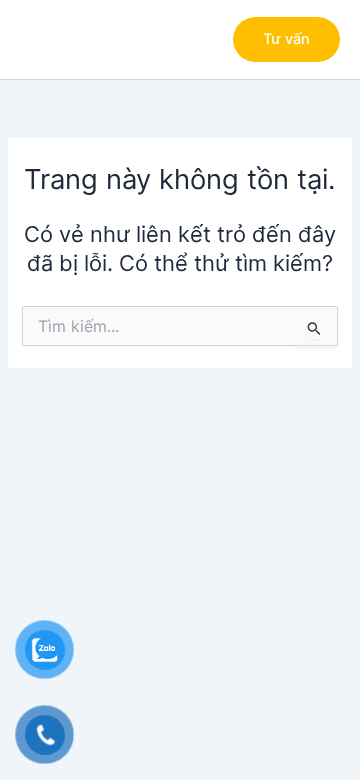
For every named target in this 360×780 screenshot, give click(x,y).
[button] (286, 39)
